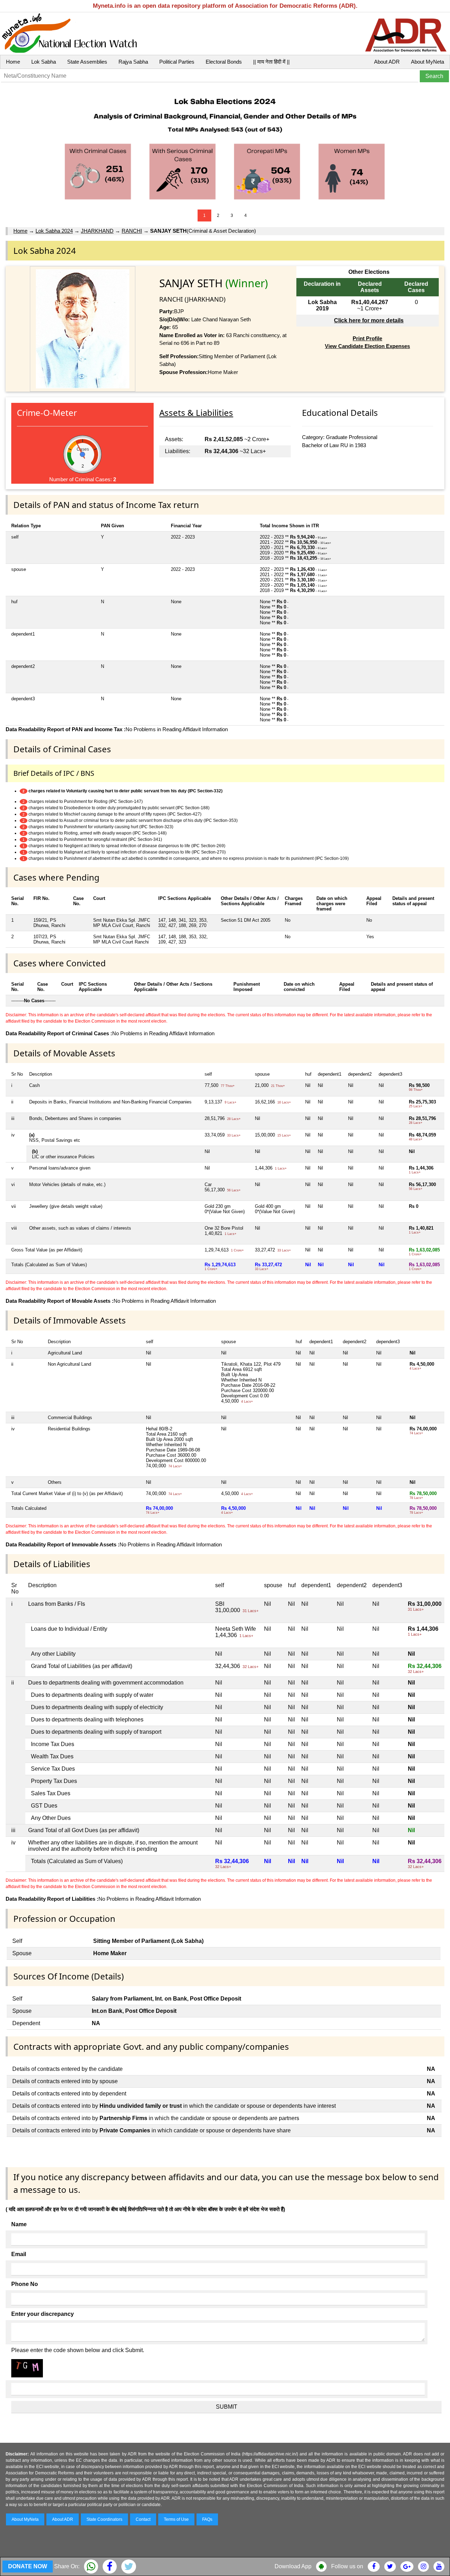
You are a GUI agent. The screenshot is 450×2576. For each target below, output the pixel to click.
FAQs (207, 2519)
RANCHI (132, 231)
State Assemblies (87, 62)
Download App (293, 2566)
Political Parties (177, 62)
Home (13, 62)
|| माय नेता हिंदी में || (271, 62)
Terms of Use (176, 2519)
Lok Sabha (44, 62)
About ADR (387, 62)
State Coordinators (104, 2519)
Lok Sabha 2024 (54, 231)
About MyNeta (427, 62)
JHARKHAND (97, 231)
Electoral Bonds (224, 62)
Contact (143, 2519)
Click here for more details (369, 320)
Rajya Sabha (133, 62)
